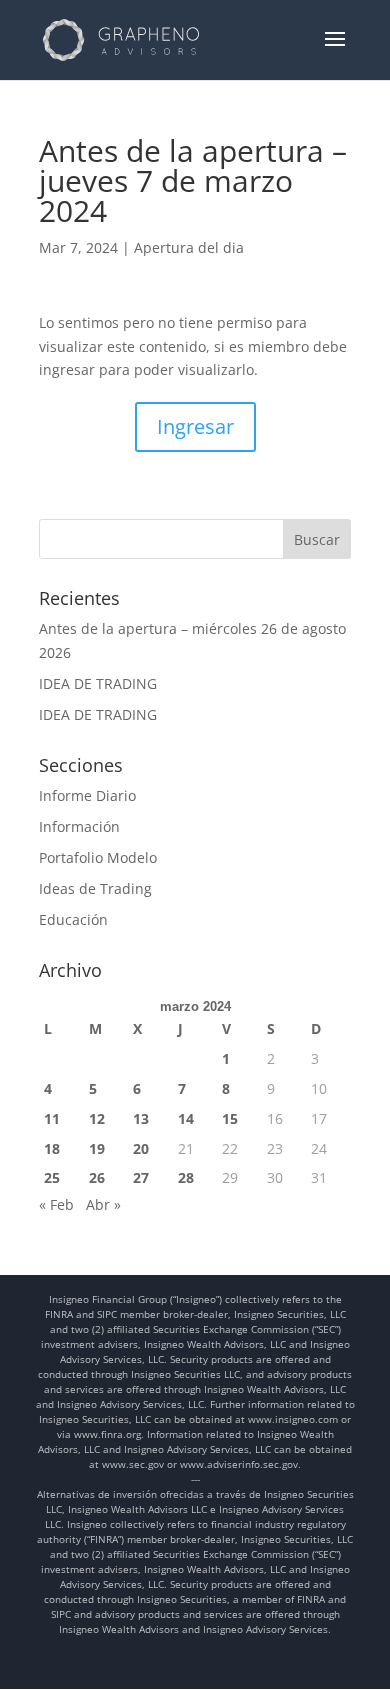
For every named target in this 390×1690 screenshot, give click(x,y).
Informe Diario (87, 795)
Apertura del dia (189, 247)
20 (141, 1148)
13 (141, 1118)
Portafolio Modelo (98, 857)
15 (230, 1118)
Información (79, 826)
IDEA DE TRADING (98, 683)
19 (97, 1148)
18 (52, 1148)
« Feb (56, 1204)
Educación (73, 919)
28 (186, 1177)
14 (186, 1118)
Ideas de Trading (95, 888)
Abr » (103, 1204)
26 (97, 1177)
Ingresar (195, 426)
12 (97, 1118)
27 (141, 1177)
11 (52, 1118)
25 (52, 1177)
